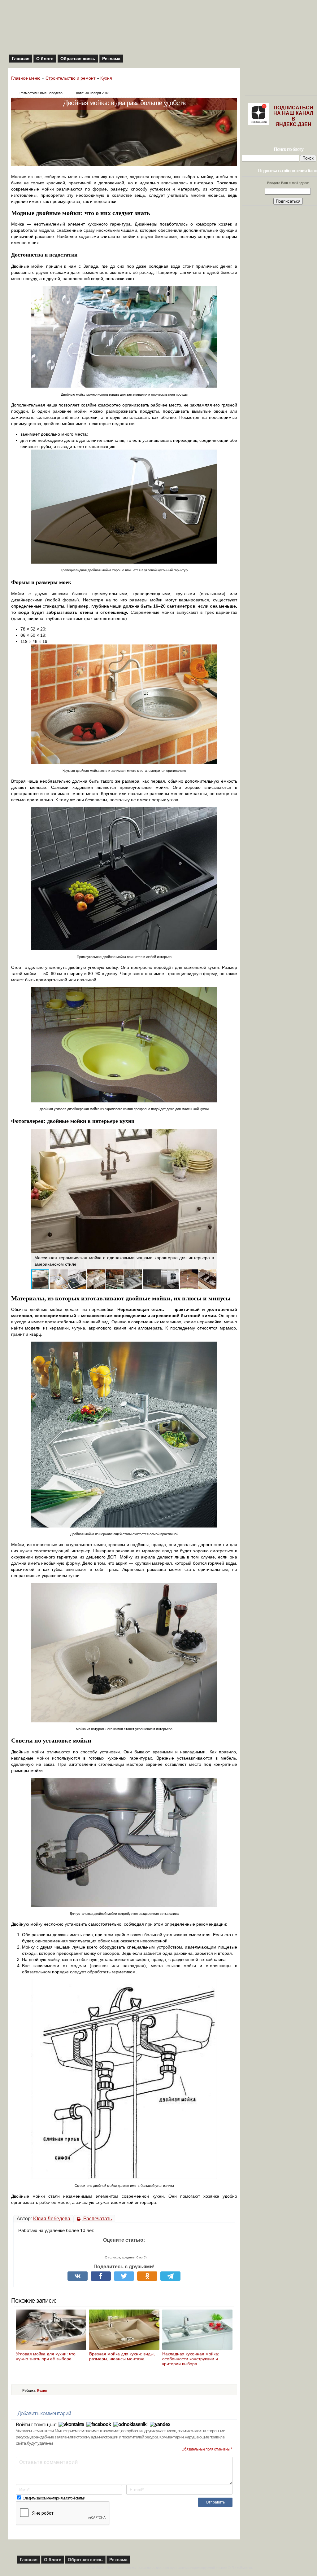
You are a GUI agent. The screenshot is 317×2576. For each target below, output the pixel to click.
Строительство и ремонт (70, 78)
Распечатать (97, 2219)
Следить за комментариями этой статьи (54, 2498)
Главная (21, 59)
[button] (37, 1199)
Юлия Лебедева (52, 2219)
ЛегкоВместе (242, 2568)
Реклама (111, 59)
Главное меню (26, 78)
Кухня (106, 78)
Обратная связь (78, 59)
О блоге (45, 59)
